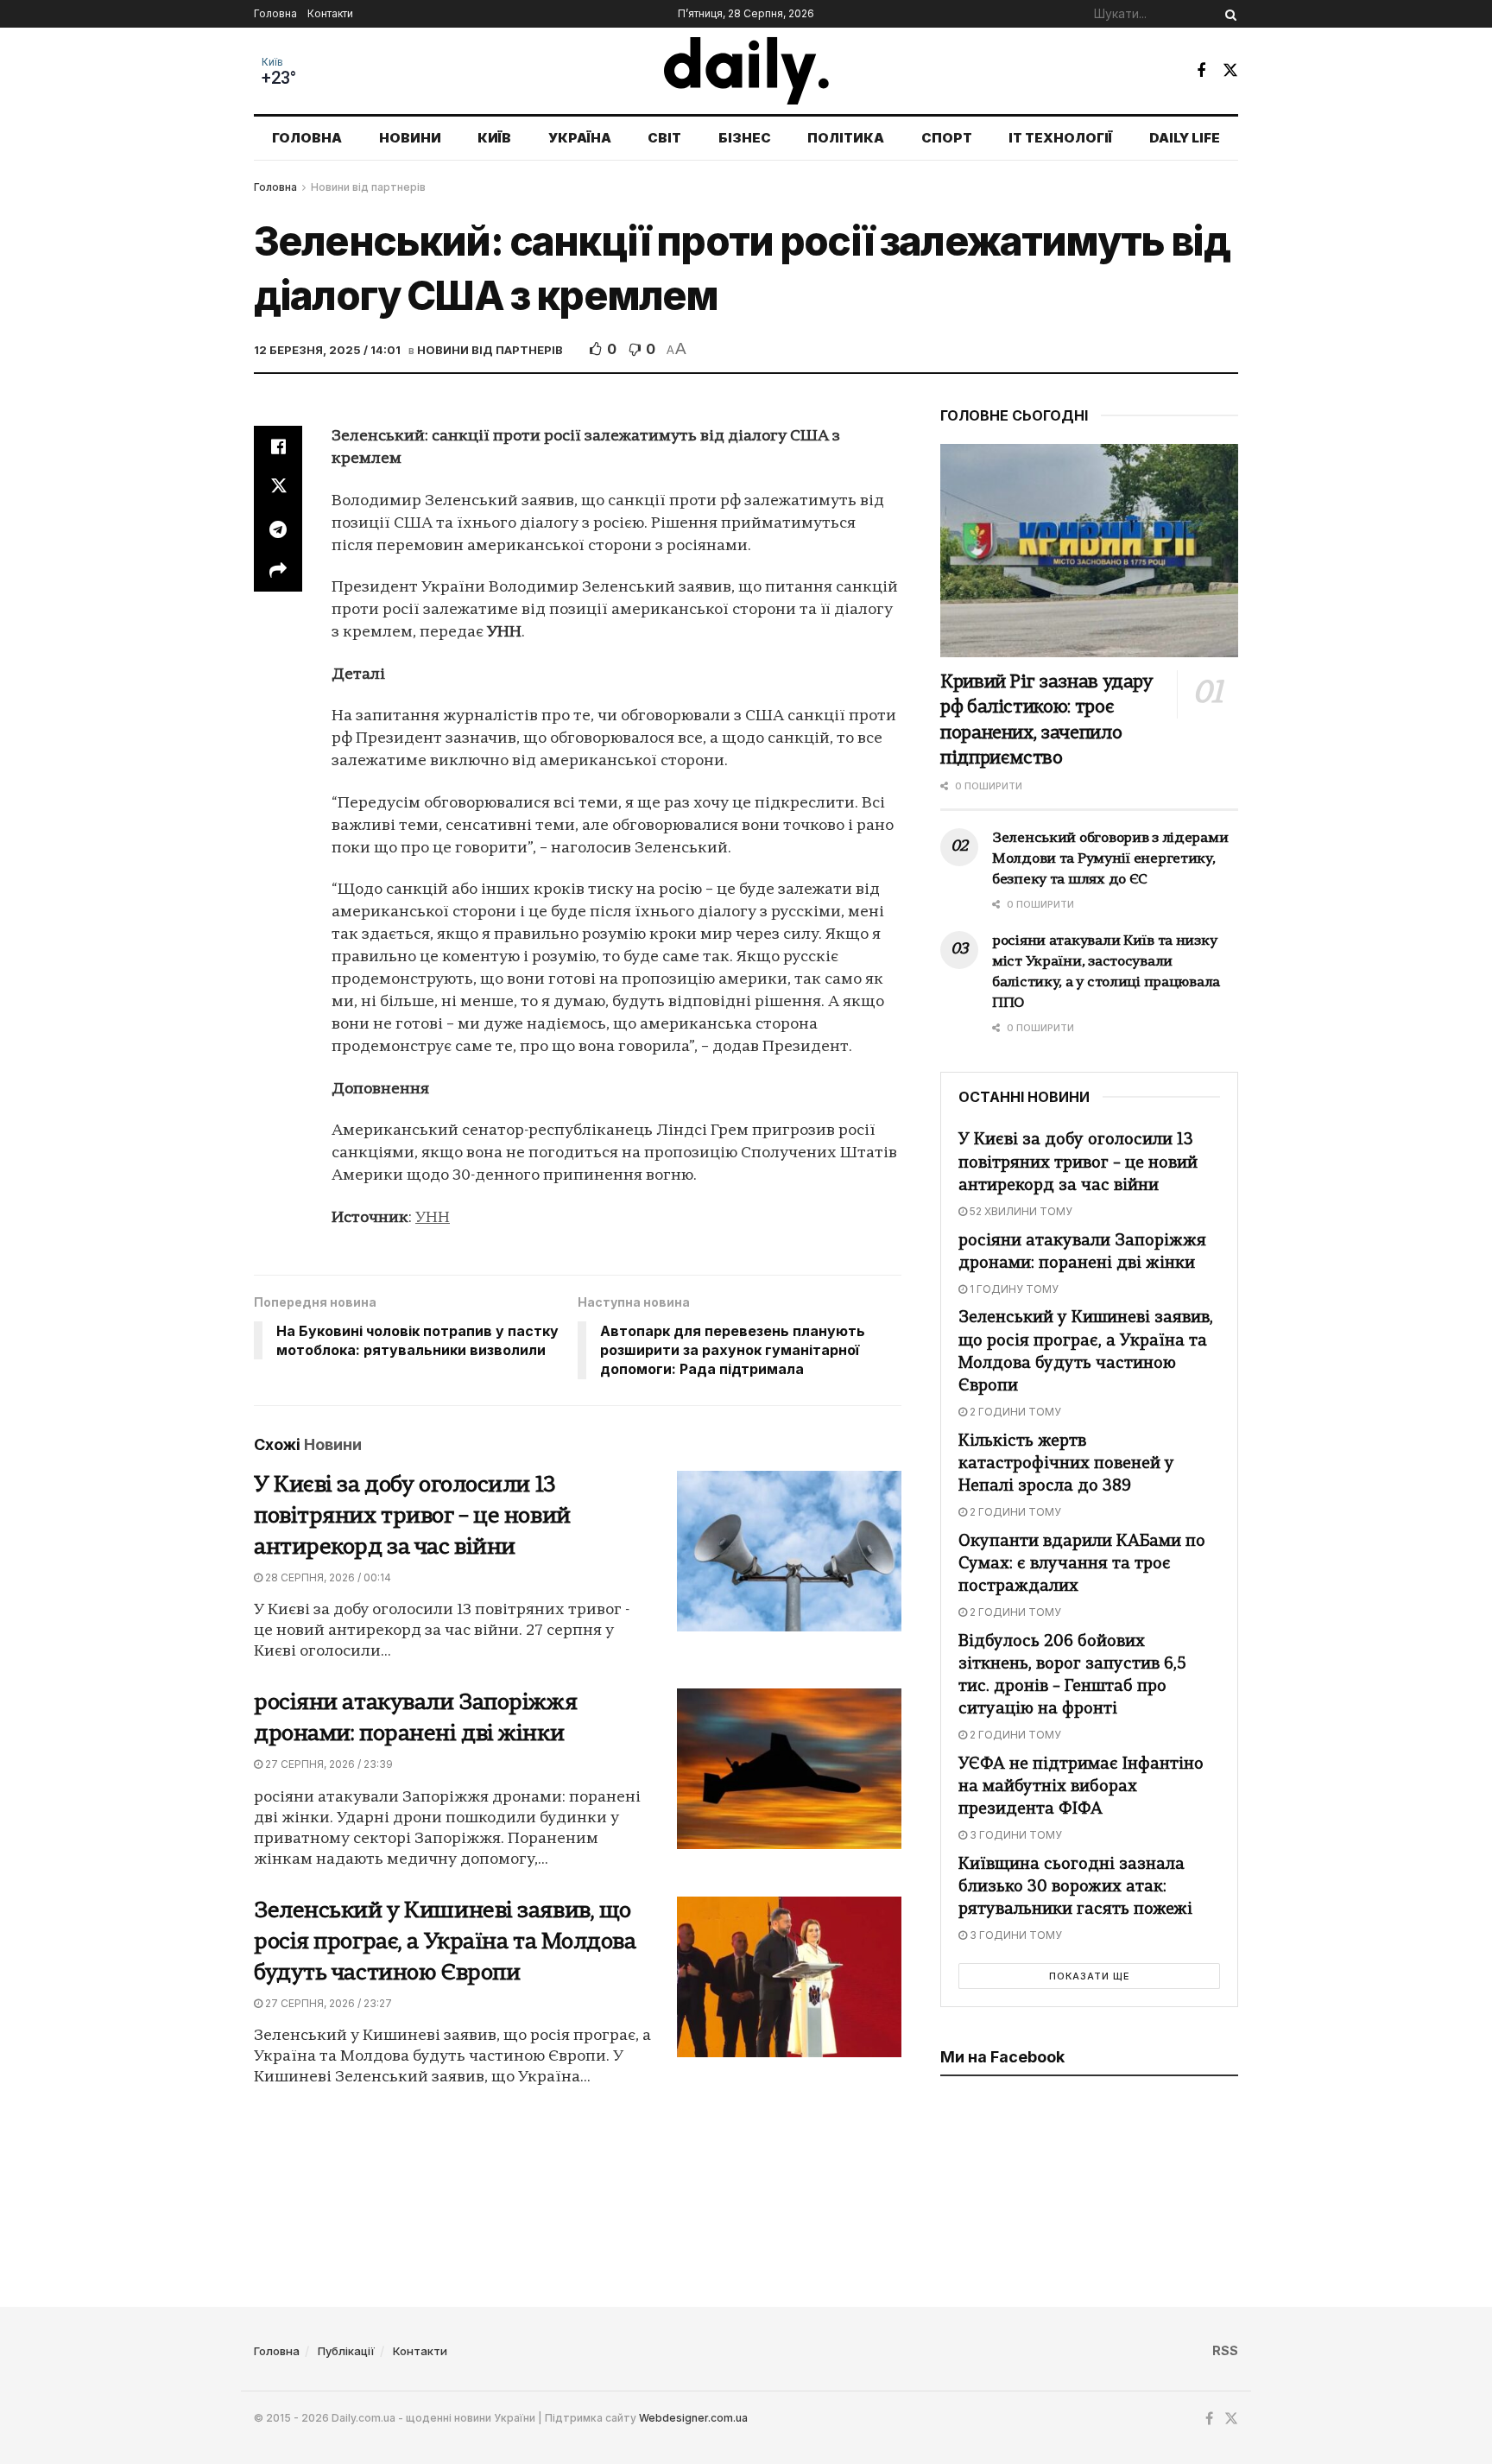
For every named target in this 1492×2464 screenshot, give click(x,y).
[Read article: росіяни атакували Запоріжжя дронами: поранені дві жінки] (789, 1769)
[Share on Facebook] (278, 447)
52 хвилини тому (1020, 1211)
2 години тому (1014, 1412)
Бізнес (745, 138)
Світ (664, 138)
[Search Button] (1228, 14)
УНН (433, 1218)
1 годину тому (1013, 1289)
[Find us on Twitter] (1230, 70)
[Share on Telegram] (278, 529)
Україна (580, 138)
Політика (846, 138)
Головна (275, 13)
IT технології (1060, 138)
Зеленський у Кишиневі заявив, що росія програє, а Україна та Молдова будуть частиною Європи (445, 1943)
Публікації (346, 2351)
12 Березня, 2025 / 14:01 (327, 350)
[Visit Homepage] (746, 71)
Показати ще (1090, 1976)
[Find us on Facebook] (1201, 71)
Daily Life (1185, 138)
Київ (272, 62)
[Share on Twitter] (278, 488)
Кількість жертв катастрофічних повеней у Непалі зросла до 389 (1066, 1464)
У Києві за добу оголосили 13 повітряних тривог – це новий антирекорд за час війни (412, 1517)
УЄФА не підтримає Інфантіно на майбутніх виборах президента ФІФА (1081, 1787)
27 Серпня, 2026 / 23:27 (327, 2003)
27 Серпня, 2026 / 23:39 (328, 1764)
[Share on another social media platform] (278, 571)
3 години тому (1015, 1835)
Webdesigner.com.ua (693, 2418)
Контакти (330, 13)
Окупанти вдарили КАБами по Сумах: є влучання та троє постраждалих (1082, 1565)
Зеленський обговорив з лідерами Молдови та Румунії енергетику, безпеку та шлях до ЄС (1110, 859)
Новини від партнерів (368, 187)
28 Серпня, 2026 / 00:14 (327, 1577)
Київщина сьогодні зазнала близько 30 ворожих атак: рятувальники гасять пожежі (1075, 1888)
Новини (410, 138)
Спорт (947, 138)
